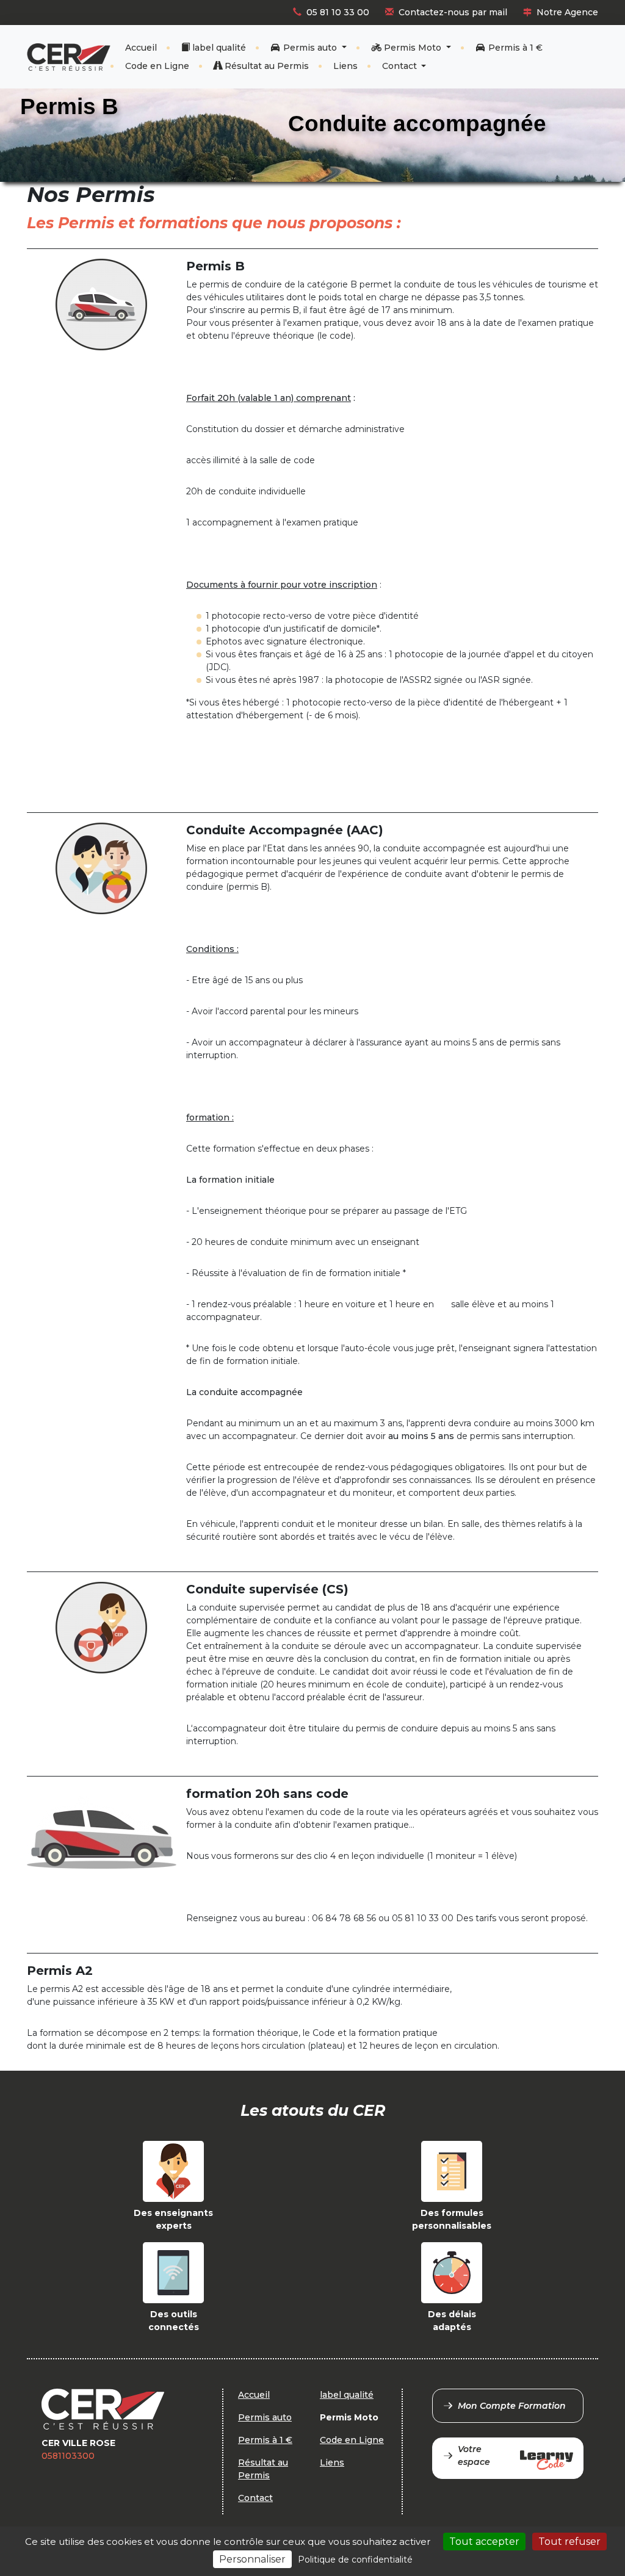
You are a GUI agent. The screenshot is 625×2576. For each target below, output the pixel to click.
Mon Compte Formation (512, 2406)
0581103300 (68, 2456)
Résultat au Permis (266, 66)
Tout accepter (484, 2542)
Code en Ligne (157, 66)
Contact (401, 66)
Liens (345, 66)
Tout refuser (569, 2542)
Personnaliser (252, 2559)
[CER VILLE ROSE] (69, 57)
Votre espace (474, 2455)
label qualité (218, 48)
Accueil (141, 48)
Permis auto (310, 48)
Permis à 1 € (514, 48)
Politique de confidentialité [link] (355, 2560)
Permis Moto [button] (413, 48)
